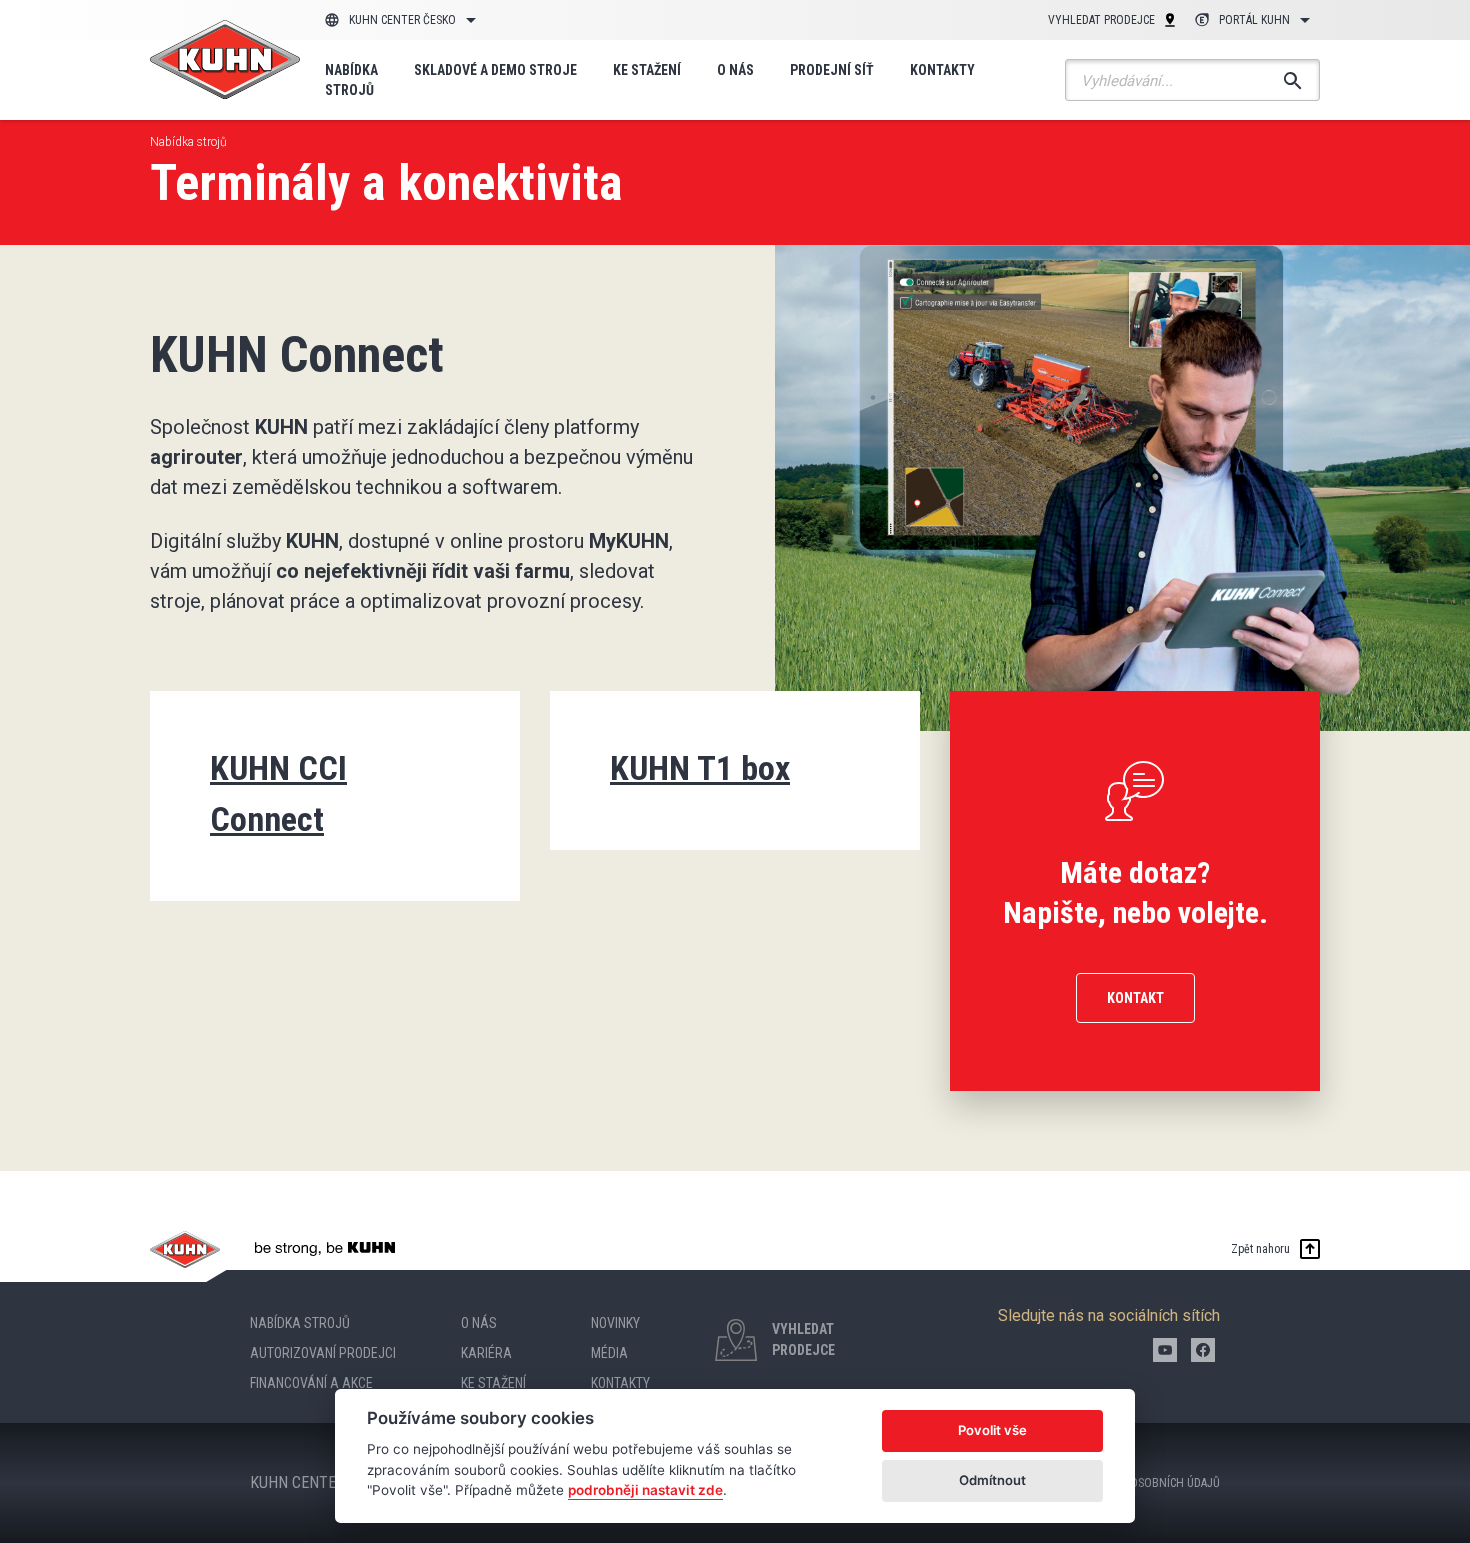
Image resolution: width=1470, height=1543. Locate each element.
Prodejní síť (832, 70)
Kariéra (486, 1353)
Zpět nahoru (1260, 1249)
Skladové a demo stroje (495, 70)
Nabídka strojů (351, 80)
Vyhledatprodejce (803, 1339)
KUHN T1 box (700, 768)
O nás (735, 70)
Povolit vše (992, 1430)
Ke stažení (647, 70)
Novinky (615, 1323)
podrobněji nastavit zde (645, 1490)
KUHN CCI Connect (278, 793)
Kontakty (942, 70)
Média (609, 1353)
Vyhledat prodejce (1101, 20)
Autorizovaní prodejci (323, 1353)
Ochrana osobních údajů (1149, 1483)
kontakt (1135, 998)
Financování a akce (311, 1383)
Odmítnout (992, 1480)
